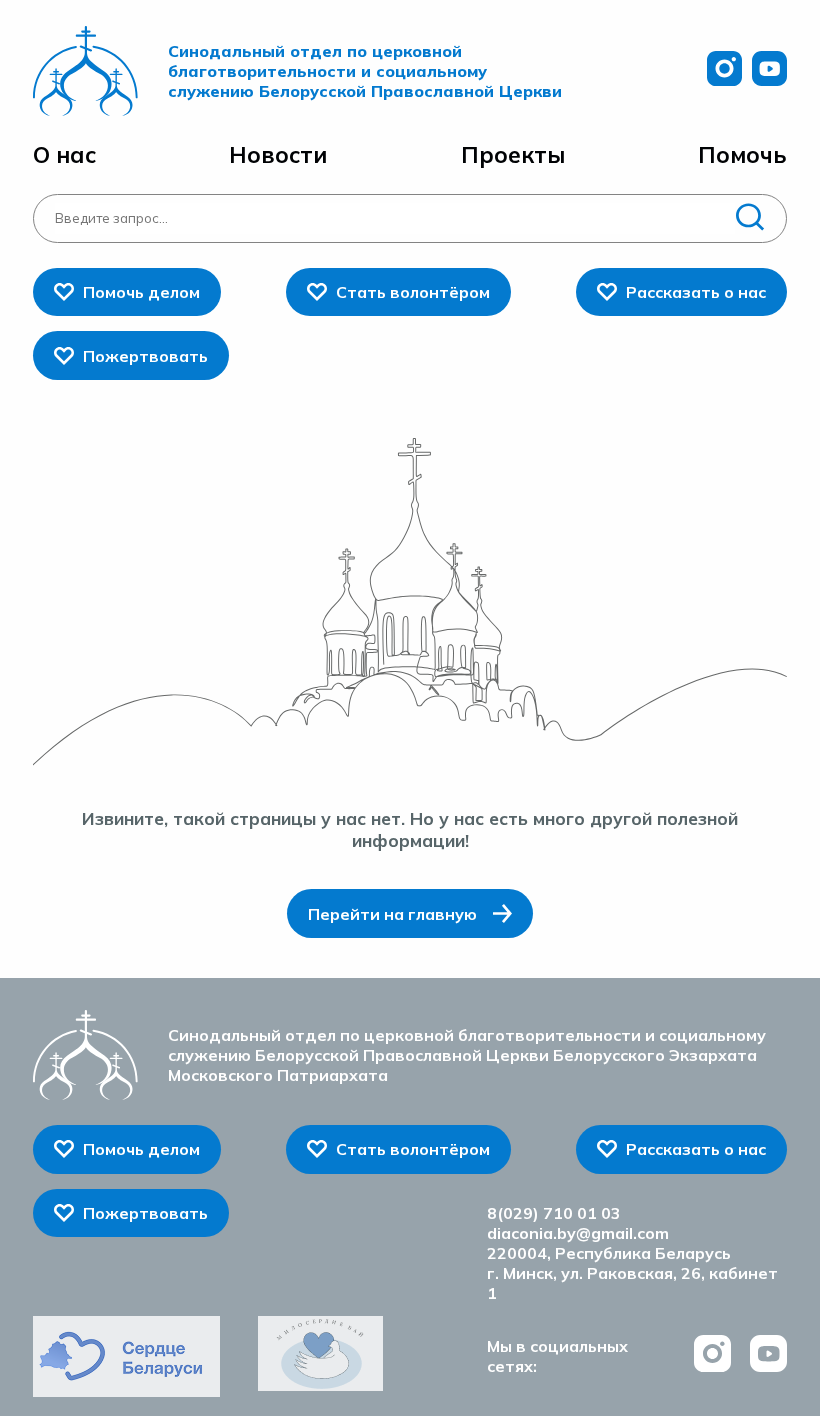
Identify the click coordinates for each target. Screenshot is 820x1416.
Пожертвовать (145, 356)
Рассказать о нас (696, 292)
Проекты (513, 155)
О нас (64, 155)
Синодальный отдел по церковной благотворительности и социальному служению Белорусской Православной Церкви (365, 71)
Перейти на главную (392, 914)
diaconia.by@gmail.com (578, 1233)
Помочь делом (141, 292)
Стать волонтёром (413, 292)
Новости (278, 155)
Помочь (742, 155)
